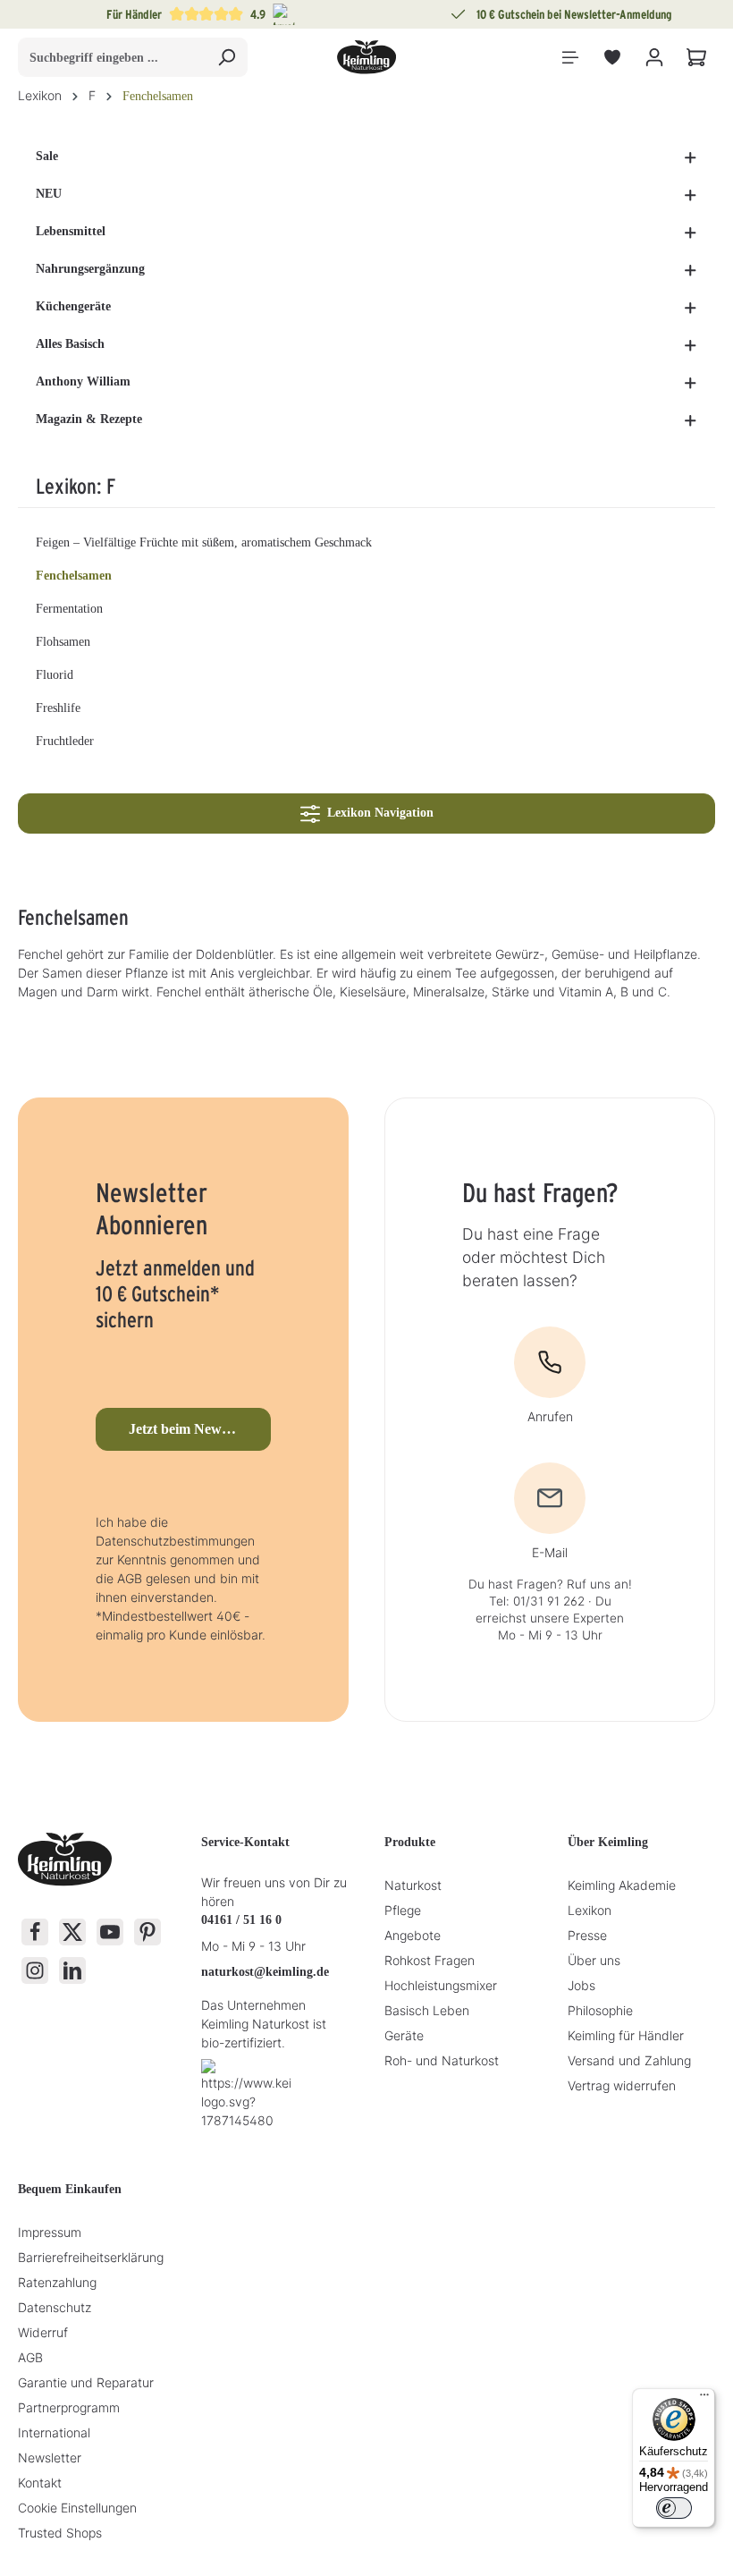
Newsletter (50, 2457)
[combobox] (112, 57)
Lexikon (590, 1910)
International (54, 2432)
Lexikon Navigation (377, 813)
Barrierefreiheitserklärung (91, 2257)
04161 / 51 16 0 (241, 1920)
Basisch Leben (427, 2010)
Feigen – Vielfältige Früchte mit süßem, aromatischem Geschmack (204, 542)
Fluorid (55, 675)
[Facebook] (35, 1932)
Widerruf (43, 2332)
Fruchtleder (65, 741)
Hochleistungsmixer (441, 1985)
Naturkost (413, 1885)
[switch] (674, 2508)
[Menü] (570, 58)
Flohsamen (63, 642)
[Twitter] (72, 1932)
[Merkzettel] (612, 58)
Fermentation (69, 609)
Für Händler (134, 14)
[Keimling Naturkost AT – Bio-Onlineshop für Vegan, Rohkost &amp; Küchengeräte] (366, 57)
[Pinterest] (147, 1932)
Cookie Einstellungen (77, 2508)
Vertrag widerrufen (622, 2085)
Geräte (404, 2035)
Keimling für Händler (626, 2035)
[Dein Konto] (654, 58)
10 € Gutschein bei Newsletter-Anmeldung (574, 14)
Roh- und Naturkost (442, 2060)
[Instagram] (35, 1970)
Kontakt (40, 2483)
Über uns (594, 1960)
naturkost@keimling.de (265, 1972)
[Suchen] (227, 57)
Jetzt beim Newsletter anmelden (199, 1429)
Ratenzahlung (57, 2282)
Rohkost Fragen (430, 1960)
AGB (30, 2357)
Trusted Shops (60, 2533)
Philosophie (600, 2010)
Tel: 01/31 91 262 (537, 1601)
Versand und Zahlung (629, 2060)
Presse (587, 1935)
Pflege (403, 1910)
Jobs (581, 1985)
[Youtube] (110, 1932)
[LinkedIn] (72, 1970)
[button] (691, 157)
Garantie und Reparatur (86, 2382)
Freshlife (58, 708)
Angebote (413, 1935)
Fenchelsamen (74, 576)
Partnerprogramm (69, 2407)
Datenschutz (55, 2307)
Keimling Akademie (622, 1885)
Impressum (50, 2232)
